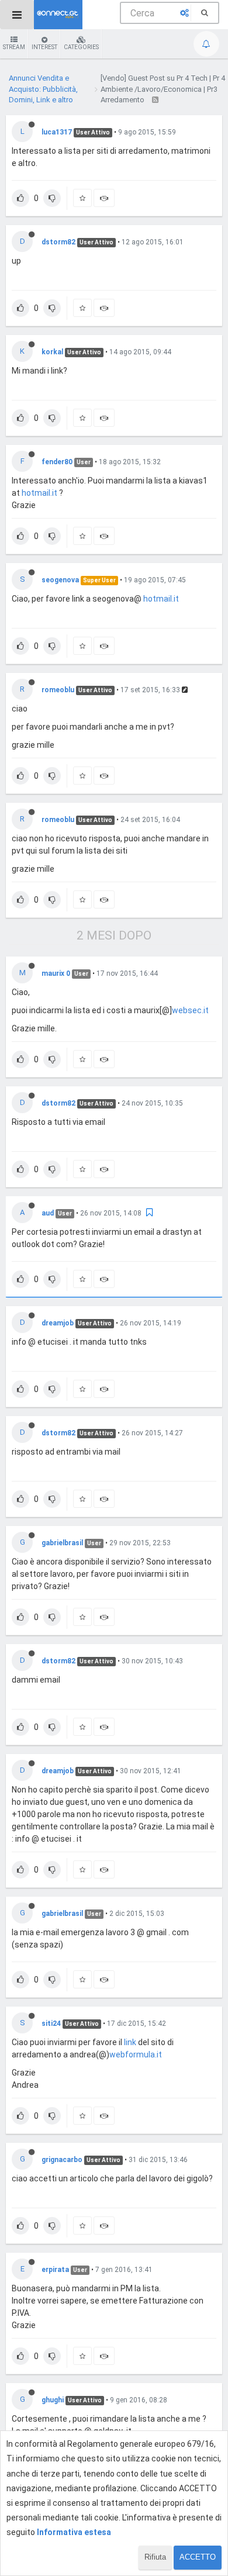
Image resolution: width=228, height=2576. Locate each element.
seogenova (60, 580)
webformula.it (136, 2054)
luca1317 (57, 132)
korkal (52, 352)
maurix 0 (56, 973)
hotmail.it (39, 493)
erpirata (55, 2270)
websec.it (190, 1010)
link (130, 2042)
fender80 (57, 462)
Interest (44, 47)
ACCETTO (198, 2557)
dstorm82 (58, 242)
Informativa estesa (74, 2532)
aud (48, 1213)
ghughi (53, 2400)
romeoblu (58, 690)
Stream (14, 47)
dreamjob (58, 1323)
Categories (81, 47)
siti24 (51, 2023)
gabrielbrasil (62, 1543)
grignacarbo (62, 2160)
